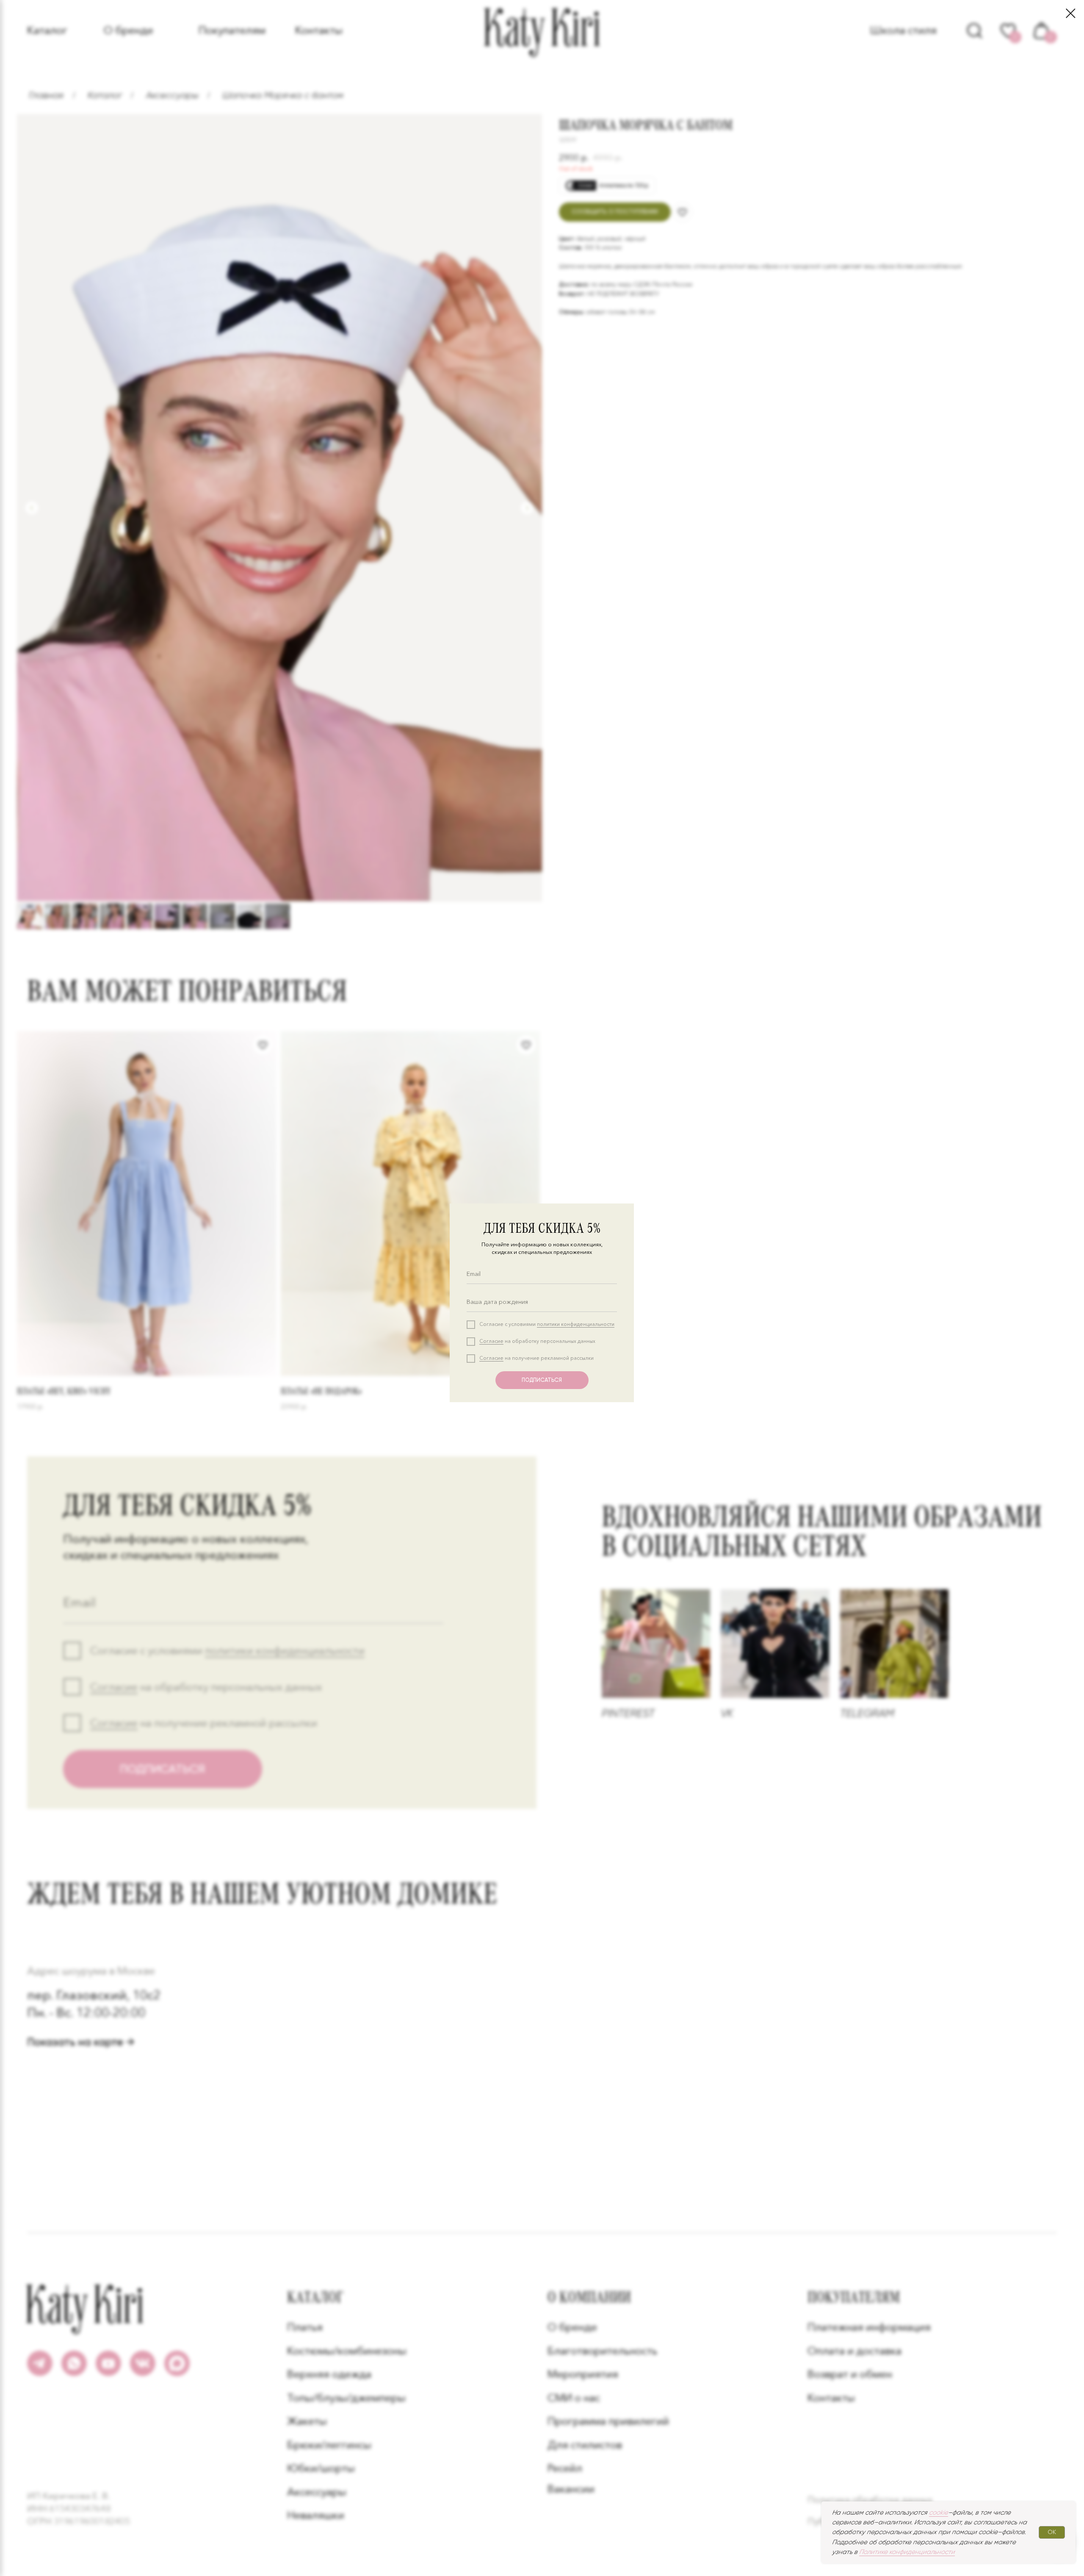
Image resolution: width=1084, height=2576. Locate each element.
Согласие (491, 1341)
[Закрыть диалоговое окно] (1071, 13)
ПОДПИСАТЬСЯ (542, 1380)
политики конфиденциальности (576, 1324)
